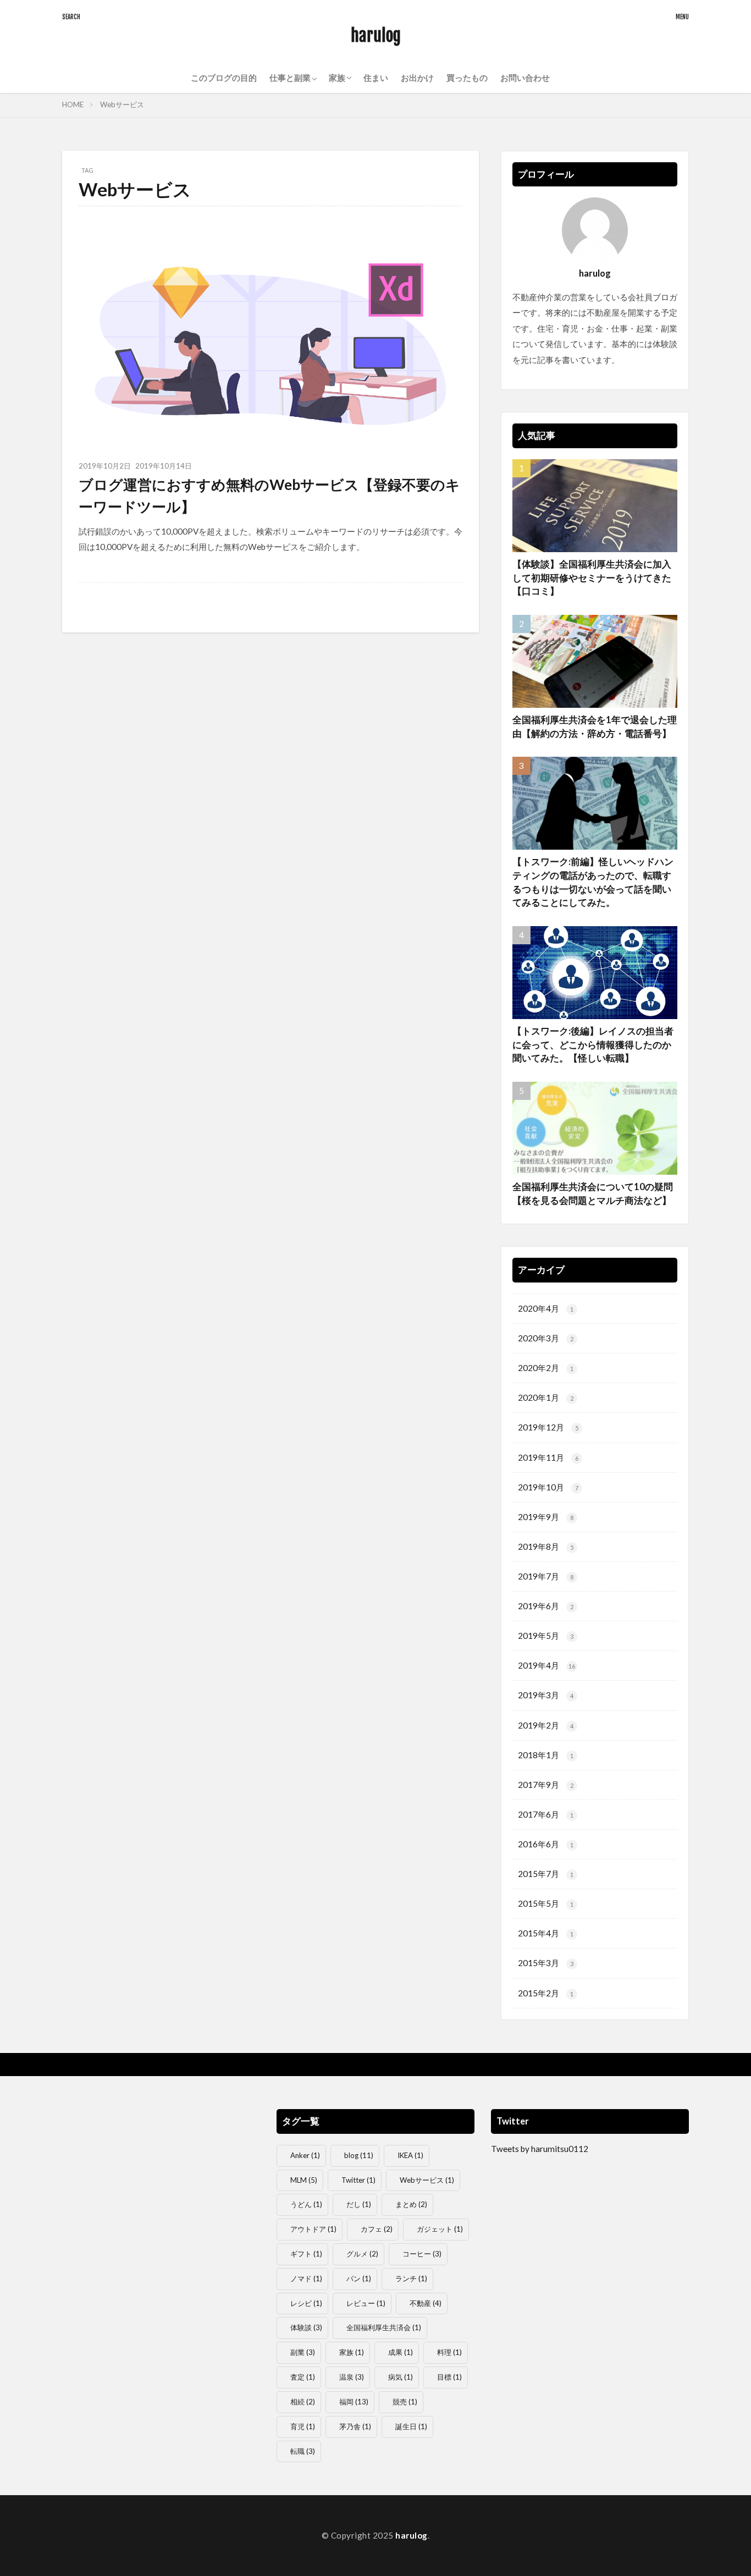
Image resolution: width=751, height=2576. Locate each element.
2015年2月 (546, 1993)
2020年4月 (546, 1308)
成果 (401, 2352)
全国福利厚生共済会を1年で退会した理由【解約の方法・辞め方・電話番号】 (595, 727)
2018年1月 (546, 1755)
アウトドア (313, 2229)
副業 (303, 2352)
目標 (449, 2377)
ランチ (411, 2278)
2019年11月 (548, 1457)
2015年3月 (546, 1963)
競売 (405, 2402)
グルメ (362, 2254)
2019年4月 (546, 1665)
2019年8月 (546, 1546)
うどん (306, 2204)
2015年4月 (546, 1933)
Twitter (358, 2180)
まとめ (411, 2204)
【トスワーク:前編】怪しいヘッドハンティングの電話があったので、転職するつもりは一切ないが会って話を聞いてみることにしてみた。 (593, 882)
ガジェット (440, 2229)
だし (359, 2204)
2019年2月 (546, 1725)
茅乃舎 (355, 2426)
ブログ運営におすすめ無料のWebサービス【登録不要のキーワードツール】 (269, 496)
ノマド (306, 2278)
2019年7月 (546, 1576)
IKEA (410, 2155)
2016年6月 (546, 1844)
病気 (401, 2377)
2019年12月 (548, 1427)
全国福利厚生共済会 (384, 2327)
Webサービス (122, 104)
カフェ (377, 2229)
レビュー (366, 2303)
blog (359, 2155)
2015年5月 (546, 1903)
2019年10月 (548, 1487)
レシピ (306, 2303)
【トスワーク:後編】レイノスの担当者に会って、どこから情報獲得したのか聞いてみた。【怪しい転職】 (593, 1045)
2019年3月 (546, 1695)
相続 (303, 2402)
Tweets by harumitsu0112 (540, 2149)
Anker (305, 2155)
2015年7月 (546, 1874)
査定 (303, 2377)
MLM (304, 2180)
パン (359, 2278)
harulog (376, 35)
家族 (352, 2352)
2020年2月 (546, 1368)
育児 (303, 2426)
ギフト (306, 2254)
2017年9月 (546, 1785)
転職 (303, 2451)
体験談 (306, 2327)
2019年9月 (546, 1517)
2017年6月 (546, 1814)
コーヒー (422, 2254)
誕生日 (411, 2426)
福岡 (354, 2402)
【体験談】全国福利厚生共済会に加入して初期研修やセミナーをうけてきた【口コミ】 (592, 578)
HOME (73, 104)
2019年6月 (546, 1606)
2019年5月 (546, 1636)
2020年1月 (546, 1397)
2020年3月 (546, 1338)
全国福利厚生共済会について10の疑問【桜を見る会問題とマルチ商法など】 (593, 1194)
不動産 (426, 2303)
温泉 (352, 2377)
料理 (449, 2352)
